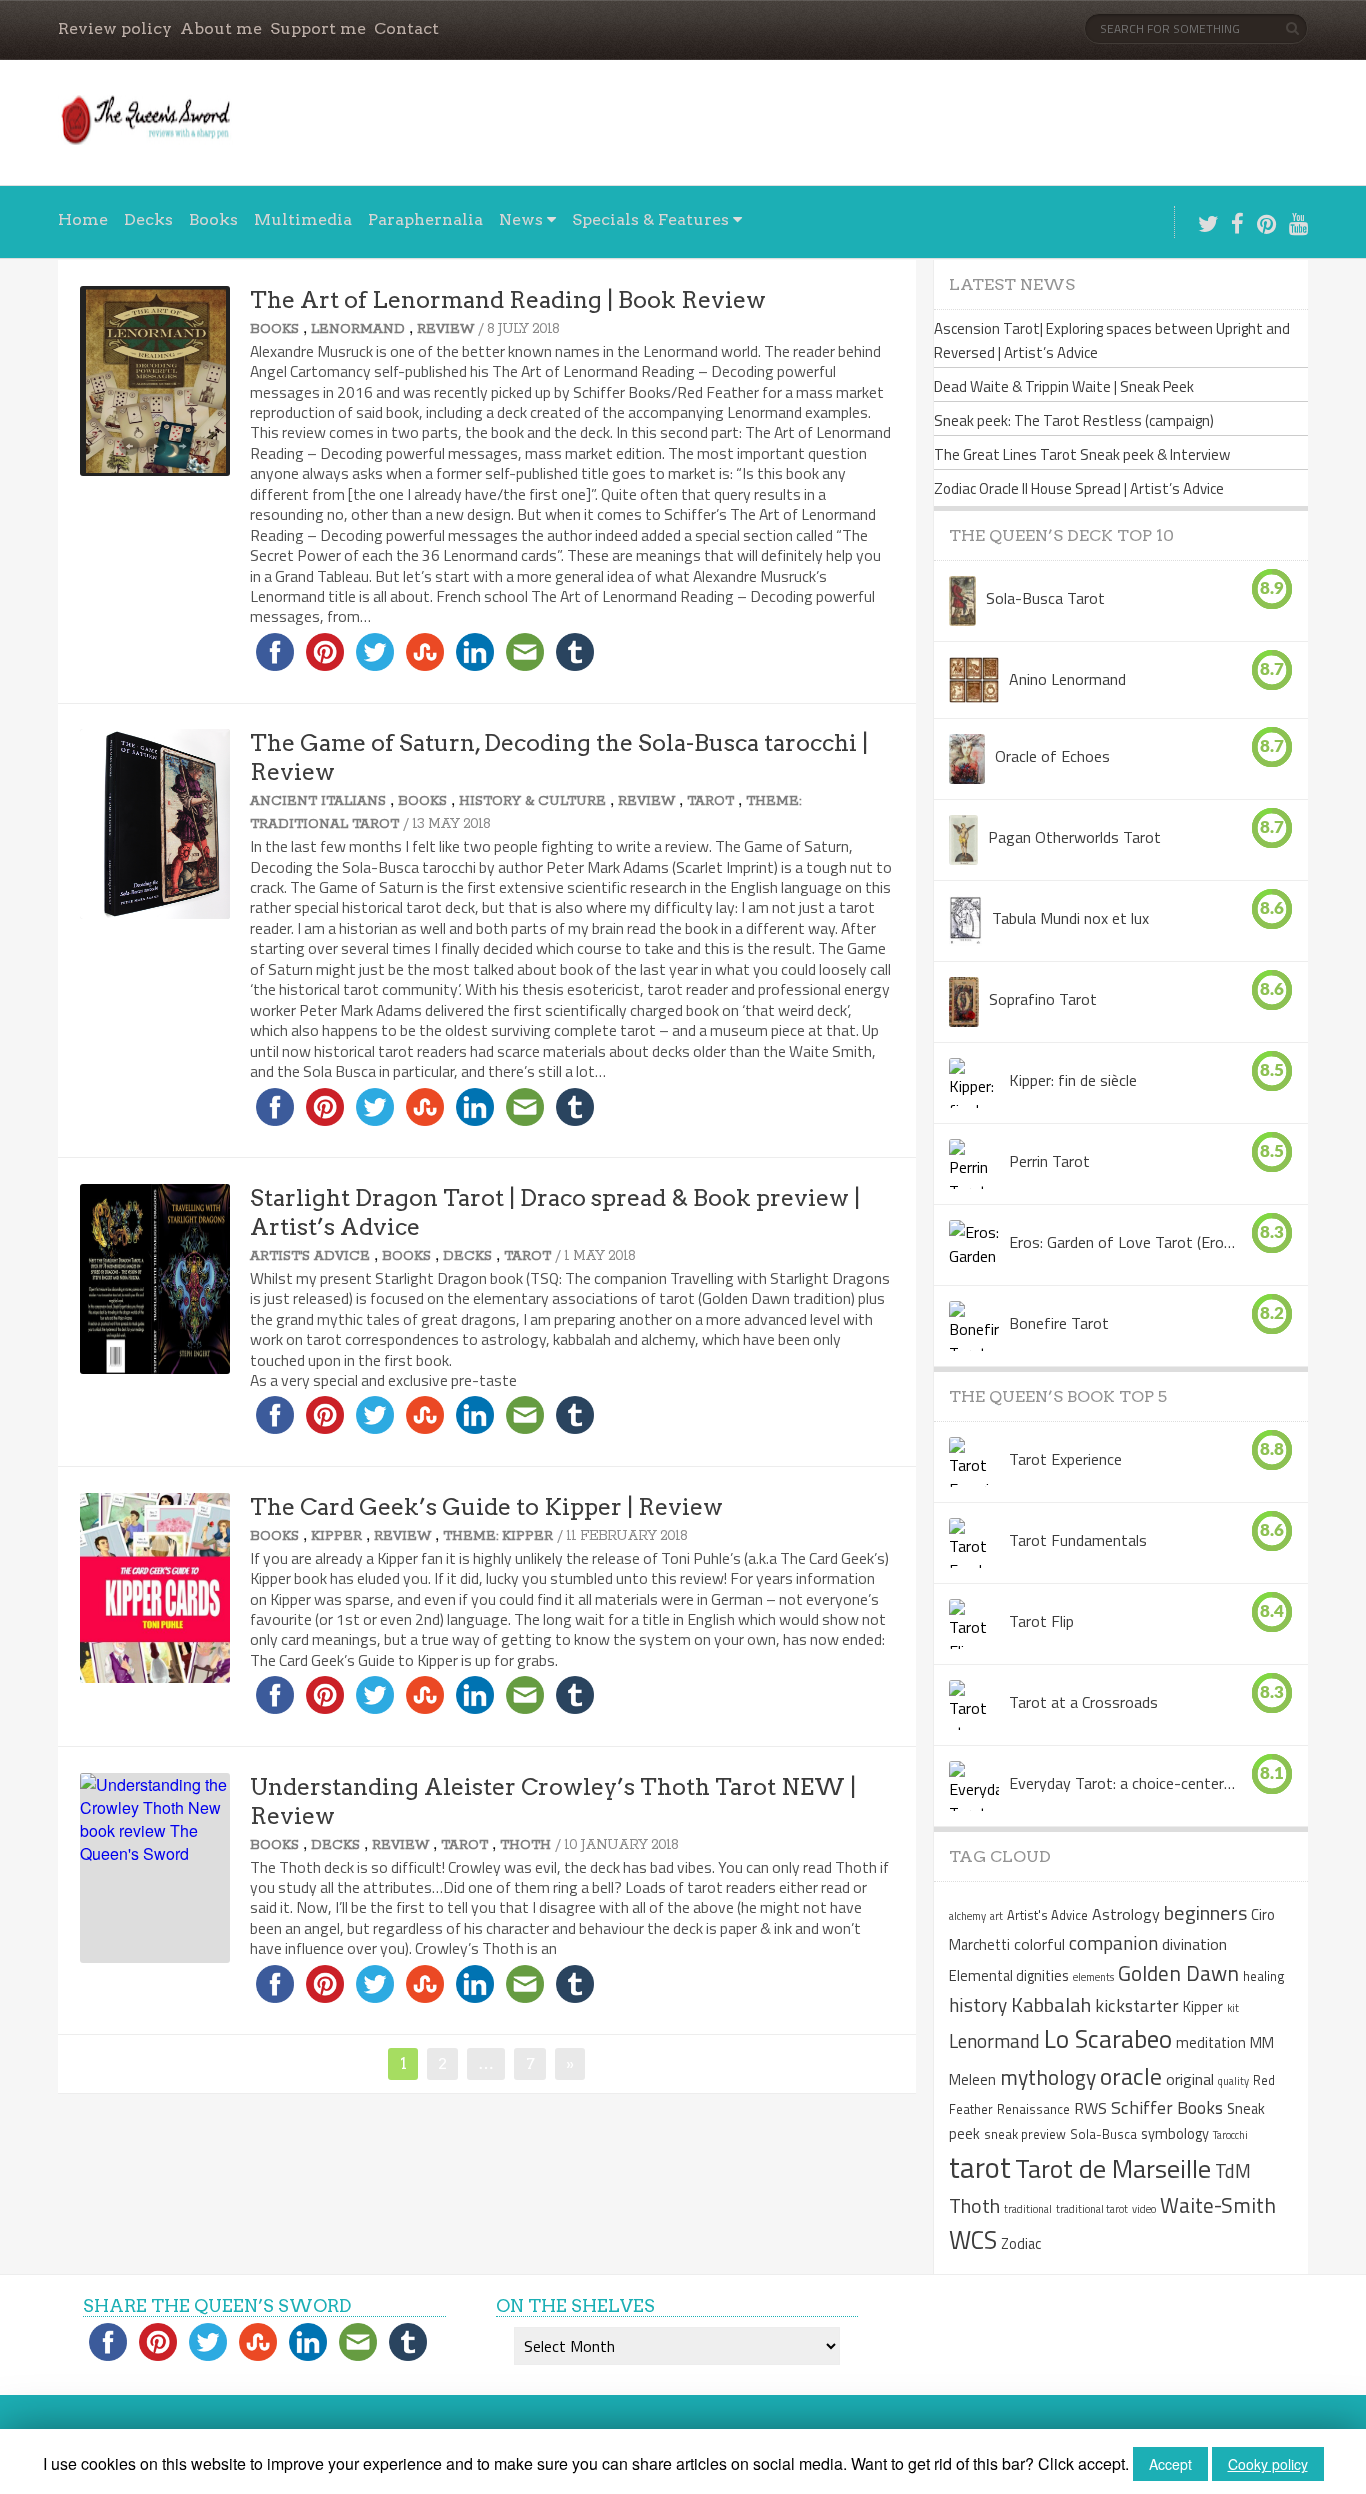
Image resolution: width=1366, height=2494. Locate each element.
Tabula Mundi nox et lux (1070, 918)
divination (1194, 1944)
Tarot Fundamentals (1078, 1540)
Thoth (525, 1845)
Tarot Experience (1065, 1459)
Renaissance (1033, 2109)
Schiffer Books (1167, 2107)
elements (1093, 1977)
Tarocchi (1230, 2135)
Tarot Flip (1041, 1621)
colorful (1039, 1944)
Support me (318, 28)
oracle (1131, 2076)
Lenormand (358, 329)
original (1190, 2079)
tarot (980, 2167)
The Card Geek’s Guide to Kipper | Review (486, 1507)
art (996, 1916)
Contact (406, 28)
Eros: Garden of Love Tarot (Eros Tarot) (1122, 1242)
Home (83, 219)
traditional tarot (1092, 2209)
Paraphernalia (425, 219)
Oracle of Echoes (1052, 756)
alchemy (967, 1916)
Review (445, 329)
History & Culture (532, 801)
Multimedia (303, 219)
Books (213, 219)
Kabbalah (1051, 2004)
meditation (1211, 2043)
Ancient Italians (318, 801)
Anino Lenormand (1067, 679)
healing (1264, 1976)
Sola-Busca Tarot (1045, 598)
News (521, 219)
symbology (1175, 2134)
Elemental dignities (1009, 1976)
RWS (1090, 2108)
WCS (973, 2240)
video (1144, 2209)
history (978, 2004)
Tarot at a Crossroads (1083, 1702)
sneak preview (1025, 2134)
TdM (1233, 2170)
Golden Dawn (1178, 1973)
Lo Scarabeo (1108, 2039)
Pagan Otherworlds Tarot (1074, 837)
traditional (1028, 2209)
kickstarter (1137, 2005)
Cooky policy (1268, 2464)
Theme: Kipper (498, 1536)
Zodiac (1021, 2244)
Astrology (1126, 1914)
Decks (148, 219)
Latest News (1012, 284)
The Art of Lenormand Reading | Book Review (508, 300)
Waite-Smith (1218, 2205)
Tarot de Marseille (1113, 2168)
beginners (1205, 1912)
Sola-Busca (1103, 2134)
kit (1233, 2008)
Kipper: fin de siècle (1073, 1080)
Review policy (115, 28)
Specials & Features (650, 219)
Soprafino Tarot (1043, 999)
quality (1233, 2081)
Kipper (336, 1536)
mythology (1048, 2077)
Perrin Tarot (1049, 1161)
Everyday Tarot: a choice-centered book (1122, 1783)
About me (221, 28)
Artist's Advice (310, 1256)
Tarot (710, 801)
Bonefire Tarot (1059, 1323)
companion (1113, 1942)
